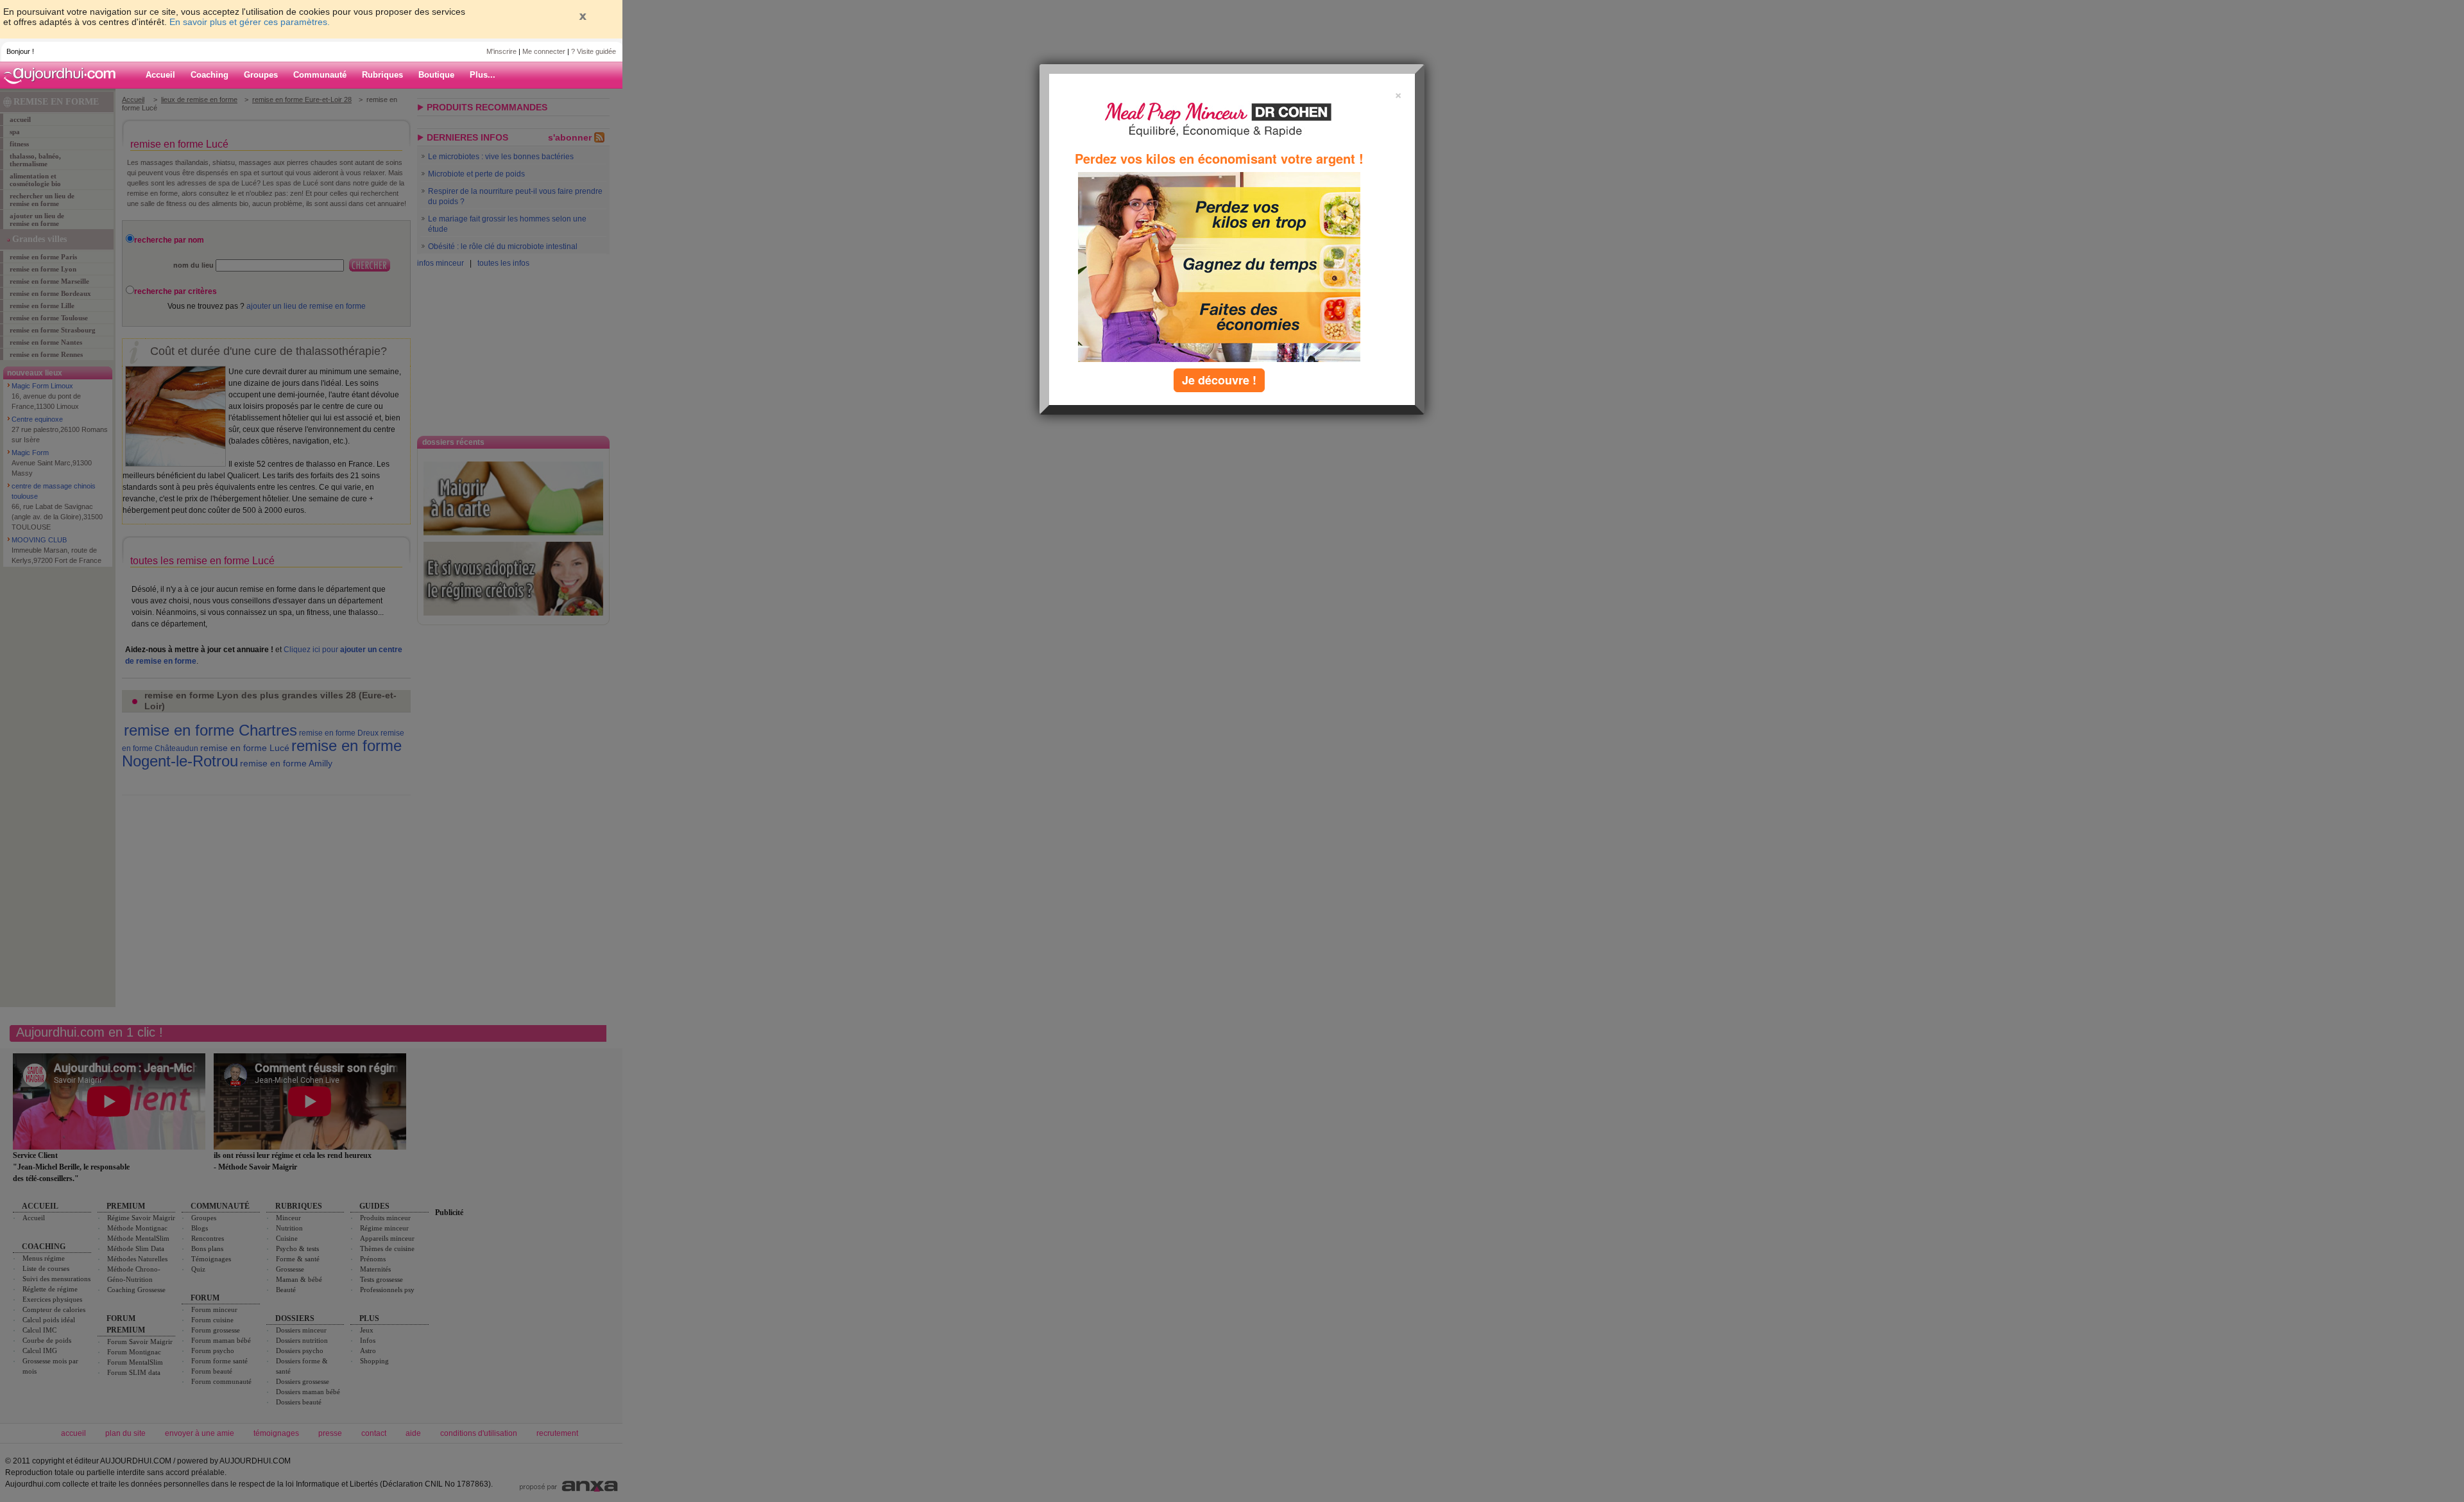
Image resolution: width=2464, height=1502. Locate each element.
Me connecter (544, 51)
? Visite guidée (594, 51)
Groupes (261, 75)
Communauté (320, 75)
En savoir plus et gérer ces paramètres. (250, 22)
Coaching (210, 75)
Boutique (436, 75)
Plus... (483, 75)
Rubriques (382, 75)
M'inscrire (501, 51)
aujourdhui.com (64, 75)
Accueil (160, 75)
